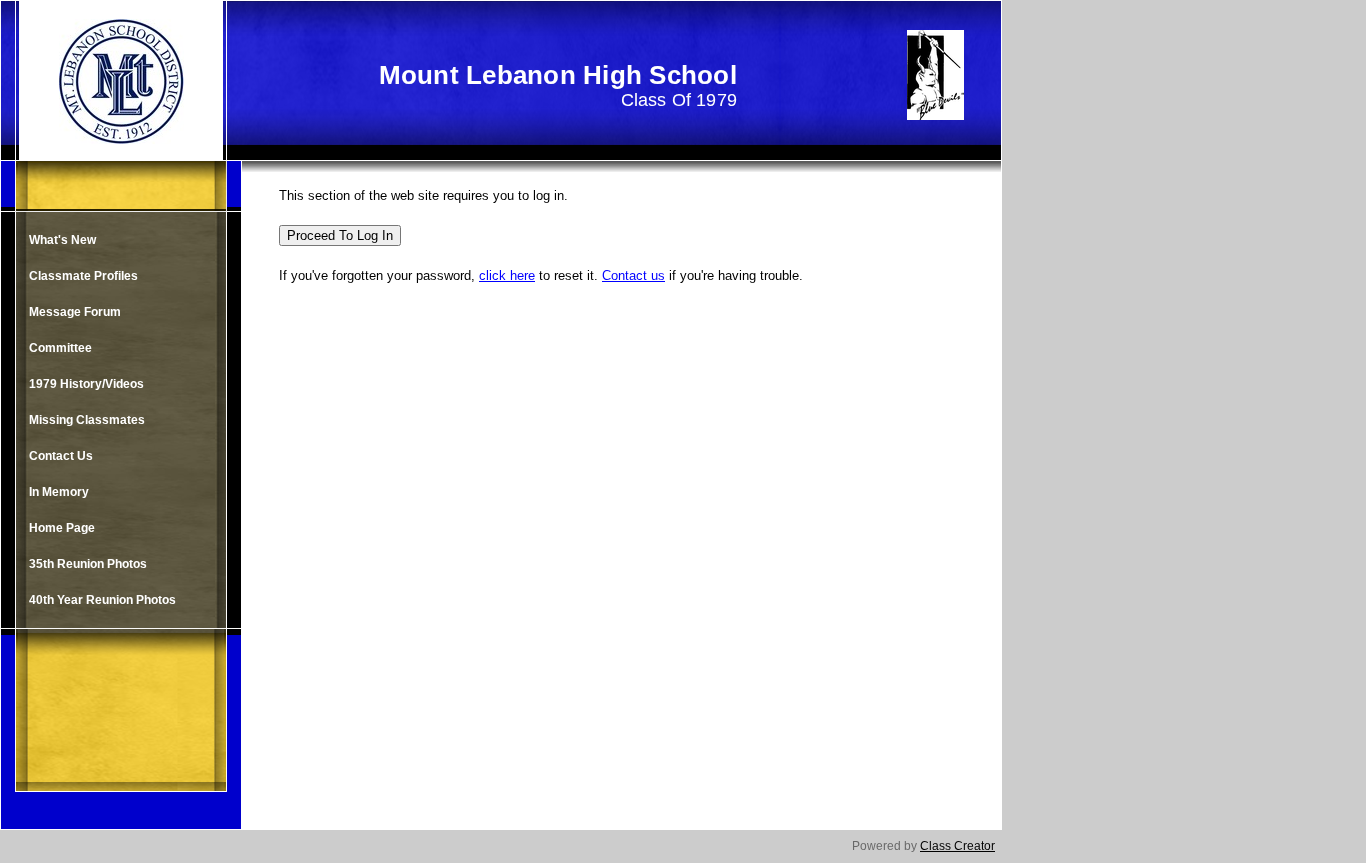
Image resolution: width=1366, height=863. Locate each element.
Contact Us (61, 456)
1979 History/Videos (86, 384)
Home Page (62, 528)
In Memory (59, 492)
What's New (62, 240)
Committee (60, 348)
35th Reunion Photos (88, 564)
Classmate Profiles (83, 276)
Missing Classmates (87, 420)
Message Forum (75, 312)
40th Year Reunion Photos (102, 600)
